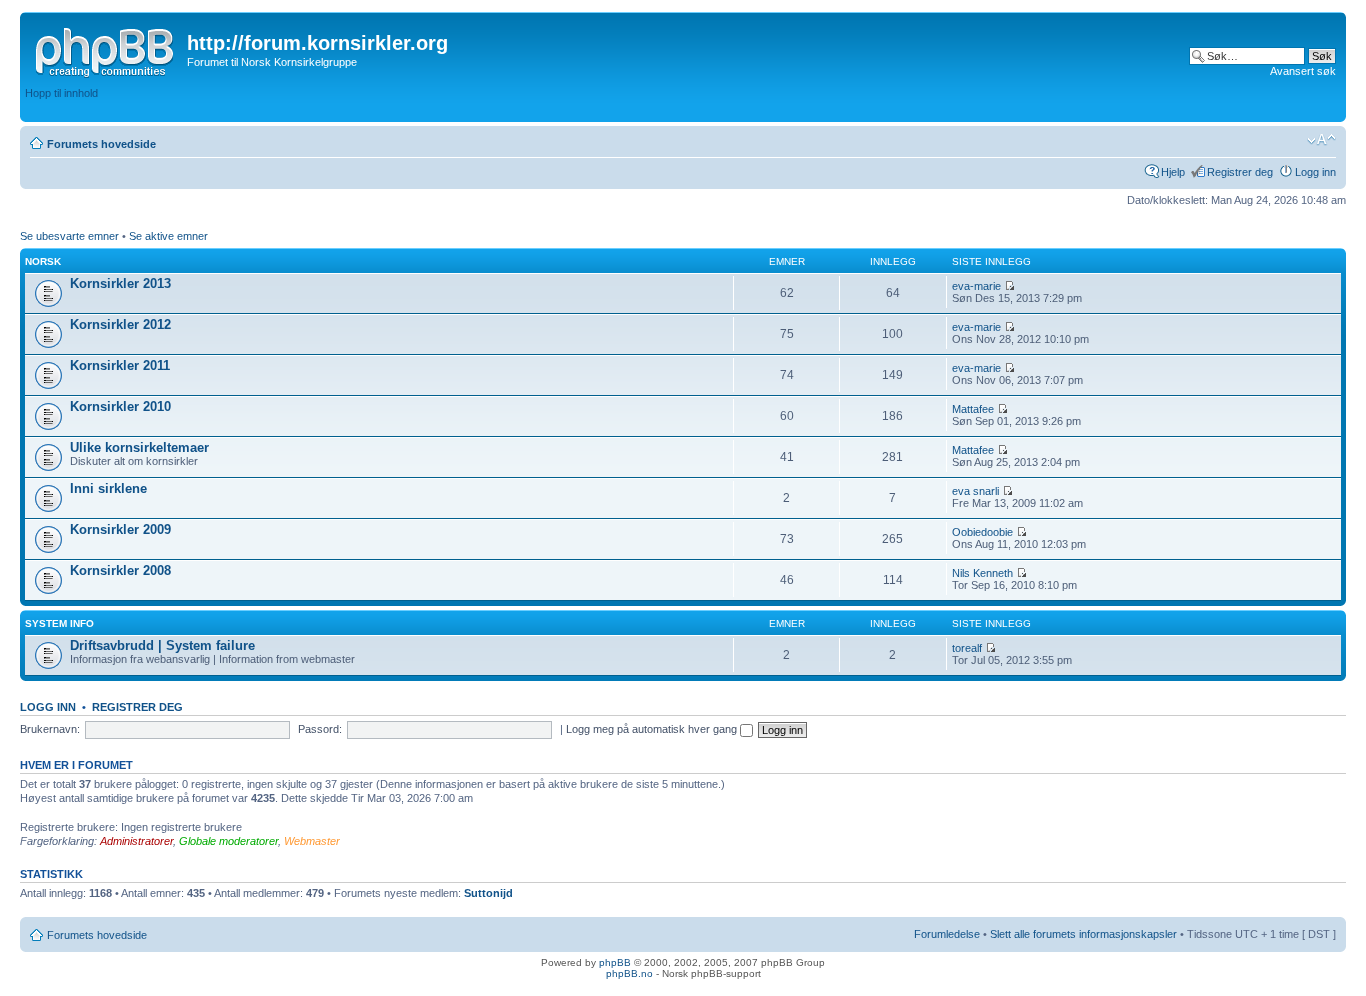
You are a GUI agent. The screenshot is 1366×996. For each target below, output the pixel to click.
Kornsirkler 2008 (120, 570)
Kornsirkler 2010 (120, 406)
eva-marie (976, 286)
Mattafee (973, 409)
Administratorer (136, 841)
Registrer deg (1240, 172)
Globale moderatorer (228, 841)
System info (59, 623)
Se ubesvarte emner (69, 236)
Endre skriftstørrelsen (1321, 140)
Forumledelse (947, 934)
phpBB (615, 962)
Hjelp (1173, 172)
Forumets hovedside (101, 144)
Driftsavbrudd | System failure (162, 645)
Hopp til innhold (61, 93)
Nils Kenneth (982, 573)
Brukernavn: (50, 729)
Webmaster (312, 841)
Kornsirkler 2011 (120, 365)
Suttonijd (488, 893)
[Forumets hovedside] (106, 49)
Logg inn (1315, 172)
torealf (967, 648)
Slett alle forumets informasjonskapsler (1083, 934)
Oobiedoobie (982, 532)
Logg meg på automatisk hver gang (653, 729)
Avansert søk (1303, 71)
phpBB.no (629, 973)
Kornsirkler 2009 (120, 529)
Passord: (320, 729)
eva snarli (975, 491)
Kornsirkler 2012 (120, 324)
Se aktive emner (168, 236)
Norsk (43, 261)
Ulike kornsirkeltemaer (139, 447)
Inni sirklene (108, 488)
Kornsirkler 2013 (120, 283)
